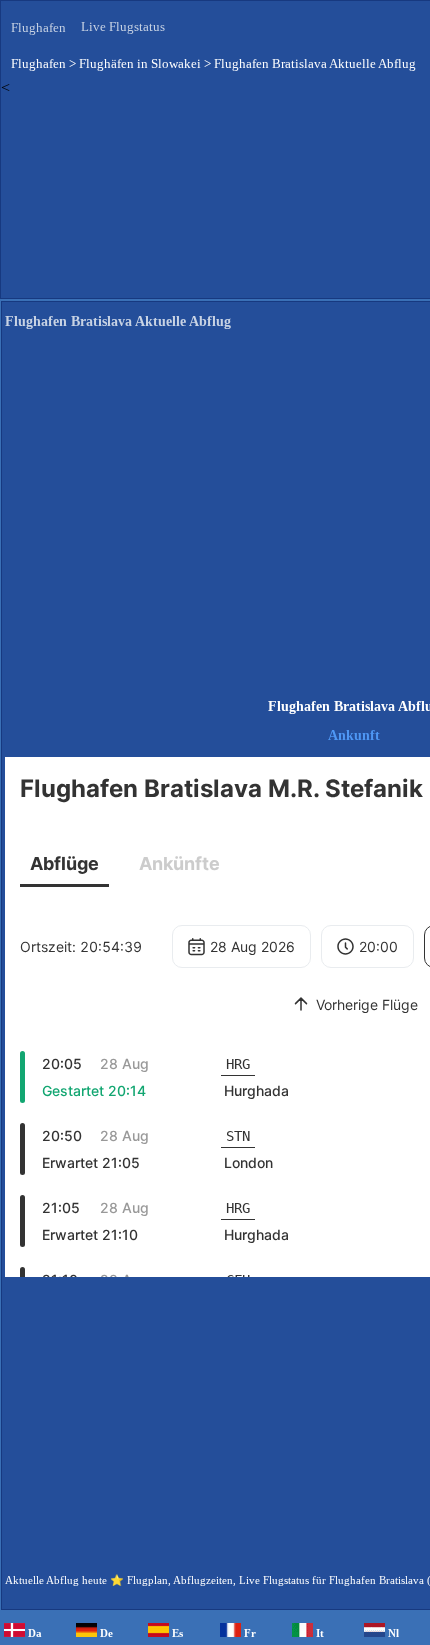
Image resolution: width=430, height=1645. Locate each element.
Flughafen (38, 27)
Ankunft (354, 735)
